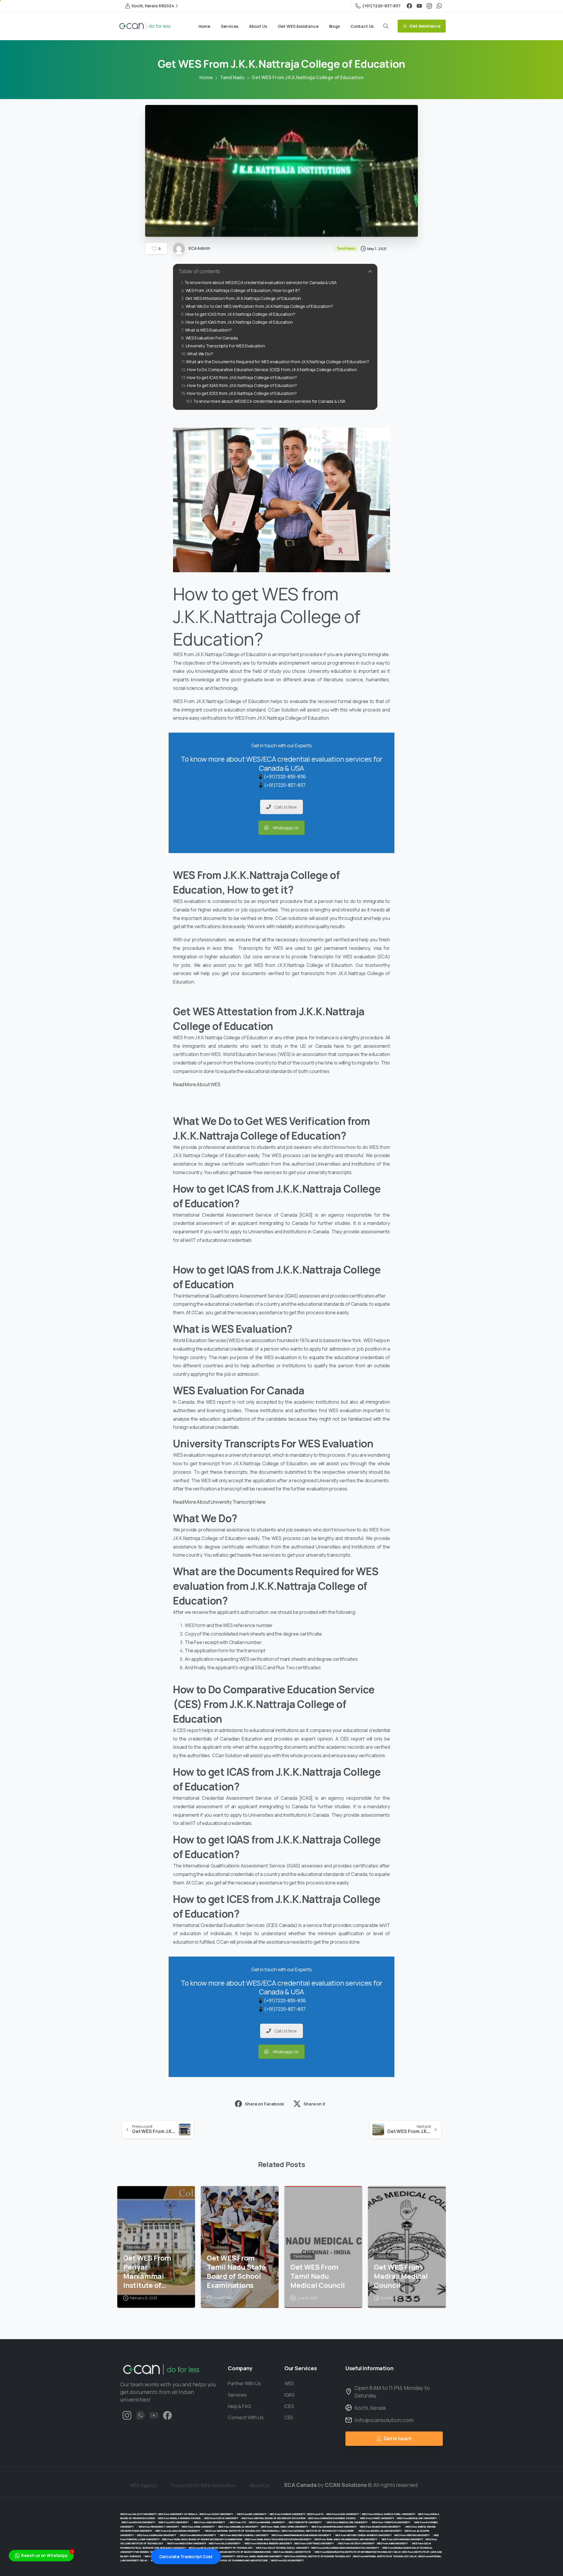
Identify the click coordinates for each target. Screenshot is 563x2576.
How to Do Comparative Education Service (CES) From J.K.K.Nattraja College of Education (272, 370)
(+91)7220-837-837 (381, 6)
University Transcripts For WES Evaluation (225, 346)
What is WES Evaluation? (208, 330)
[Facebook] (409, 6)
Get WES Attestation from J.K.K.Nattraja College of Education (243, 298)
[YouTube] (419, 6)
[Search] (386, 26)
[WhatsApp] (439, 6)
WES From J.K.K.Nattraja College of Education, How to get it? (243, 290)
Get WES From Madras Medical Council (401, 2276)
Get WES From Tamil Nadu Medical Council (317, 2276)
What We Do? (200, 354)
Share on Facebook (264, 2104)
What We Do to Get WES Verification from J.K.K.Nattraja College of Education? (260, 306)
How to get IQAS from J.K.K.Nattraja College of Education (239, 322)
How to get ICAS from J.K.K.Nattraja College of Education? (240, 314)
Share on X (314, 2104)
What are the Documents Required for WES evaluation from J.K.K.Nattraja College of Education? (277, 362)
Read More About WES (197, 1084)
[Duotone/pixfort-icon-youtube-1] (154, 2415)
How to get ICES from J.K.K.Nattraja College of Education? (242, 393)
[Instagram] (429, 6)
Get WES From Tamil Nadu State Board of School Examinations (236, 2272)
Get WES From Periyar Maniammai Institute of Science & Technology (147, 2272)
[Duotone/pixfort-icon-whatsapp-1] (140, 2415)
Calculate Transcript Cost (186, 2557)
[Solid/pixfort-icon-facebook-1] (167, 2415)
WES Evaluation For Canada (212, 338)
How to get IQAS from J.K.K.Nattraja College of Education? (242, 385)
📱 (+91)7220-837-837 (282, 785)
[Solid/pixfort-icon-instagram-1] (127, 2415)
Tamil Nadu (232, 77)
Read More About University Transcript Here (219, 1502)
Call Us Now (286, 807)
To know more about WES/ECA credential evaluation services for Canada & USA (261, 282)
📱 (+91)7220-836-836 (282, 777)
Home (206, 77)
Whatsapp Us (286, 828)
